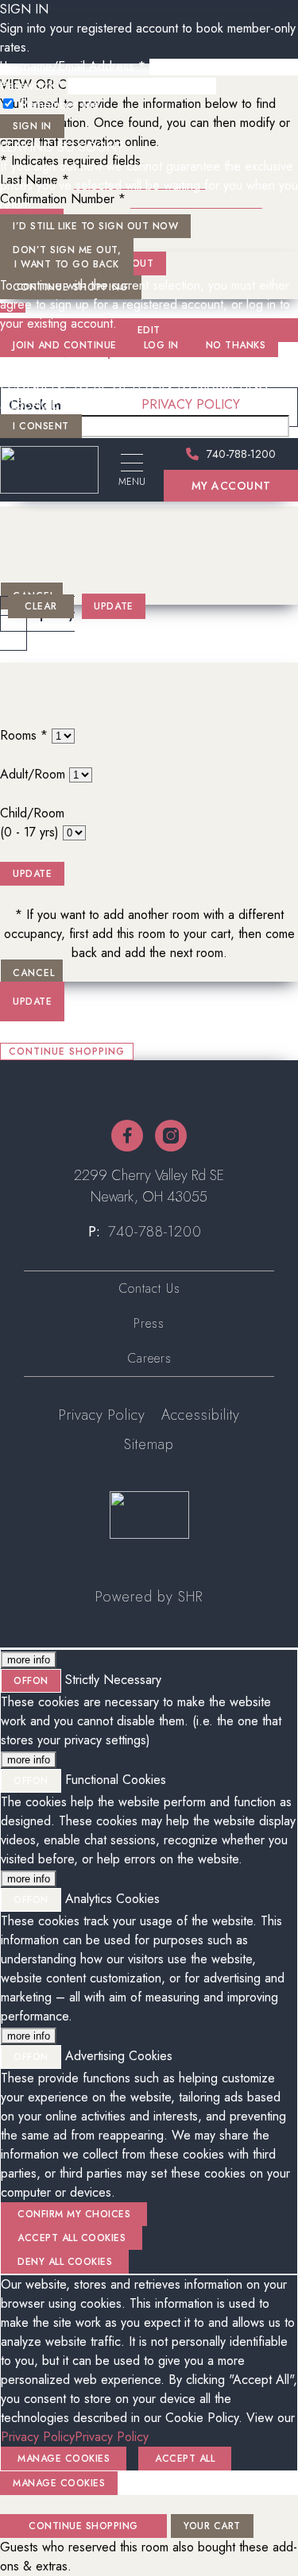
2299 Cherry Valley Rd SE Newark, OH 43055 (149, 1186)
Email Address (38, 366)
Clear (41, 606)
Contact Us (149, 1288)
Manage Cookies (59, 2483)
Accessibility (201, 1415)
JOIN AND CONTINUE (65, 345)
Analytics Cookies (112, 1899)
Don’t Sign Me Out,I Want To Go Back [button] (67, 257)
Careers (149, 1358)
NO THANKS (236, 345)
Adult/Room (33, 774)
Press (149, 1323)
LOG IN (161, 345)
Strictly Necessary (113, 1680)
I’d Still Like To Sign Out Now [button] (95, 226)
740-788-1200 (155, 1232)
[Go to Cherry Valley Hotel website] (149, 1515)
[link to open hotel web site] (49, 470)
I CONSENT (41, 426)
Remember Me (60, 104)
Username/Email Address (73, 66)
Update (113, 606)
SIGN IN (32, 126)
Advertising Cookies (119, 2056)
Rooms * (24, 735)
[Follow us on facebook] (127, 1136)
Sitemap (149, 1444)
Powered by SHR (149, 1597)
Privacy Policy (102, 1415)
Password (32, 85)
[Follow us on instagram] (171, 1136)
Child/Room (32, 823)
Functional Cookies (116, 1780)
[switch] (31, 1681)
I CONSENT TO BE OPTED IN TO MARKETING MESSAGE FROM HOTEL (134, 395)
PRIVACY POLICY (191, 404)
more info (29, 1660)
